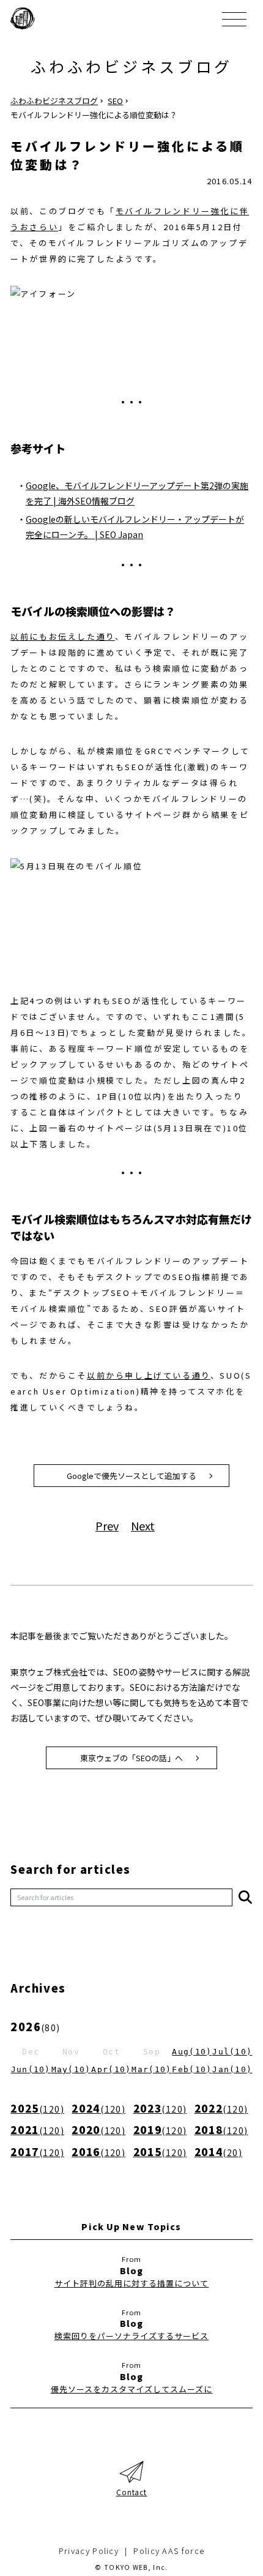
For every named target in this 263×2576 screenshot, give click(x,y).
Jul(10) (232, 2052)
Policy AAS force (169, 2551)
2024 (98, 2108)
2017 (37, 2151)
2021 (37, 2129)
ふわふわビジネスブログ (131, 66)
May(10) (71, 2069)
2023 (160, 2108)
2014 (218, 2151)
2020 (98, 2129)
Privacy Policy (89, 2551)
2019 (160, 2129)
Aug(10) (192, 2052)
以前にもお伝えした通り (63, 636)
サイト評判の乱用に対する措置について (132, 2283)
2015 (160, 2151)
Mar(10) (151, 2069)
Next (143, 1526)
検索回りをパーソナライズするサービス (132, 2336)
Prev (107, 1526)
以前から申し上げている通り (149, 1375)
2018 (221, 2129)
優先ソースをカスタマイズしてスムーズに (132, 2389)
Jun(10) (31, 2069)
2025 (37, 2108)
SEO (115, 101)
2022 (221, 2108)
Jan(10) (232, 2069)
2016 (98, 2151)
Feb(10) (192, 2069)
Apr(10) (111, 2069)
